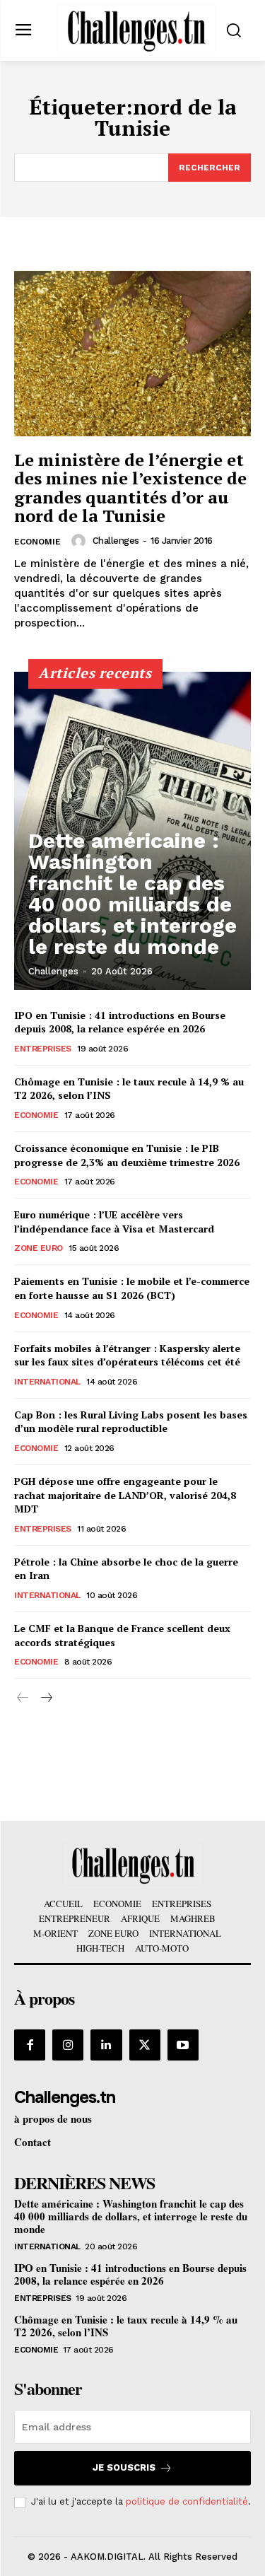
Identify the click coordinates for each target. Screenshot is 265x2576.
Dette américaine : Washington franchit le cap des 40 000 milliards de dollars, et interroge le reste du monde (132, 893)
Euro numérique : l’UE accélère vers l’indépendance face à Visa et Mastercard (114, 1222)
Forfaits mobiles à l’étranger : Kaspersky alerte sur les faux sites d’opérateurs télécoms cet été (127, 1355)
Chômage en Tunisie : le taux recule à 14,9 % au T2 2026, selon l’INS (126, 2326)
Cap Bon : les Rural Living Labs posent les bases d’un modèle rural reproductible (131, 1422)
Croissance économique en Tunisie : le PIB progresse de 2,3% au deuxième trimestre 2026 (127, 1155)
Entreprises (43, 1049)
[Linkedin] (106, 2045)
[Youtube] (183, 2045)
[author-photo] (81, 541)
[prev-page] (23, 1698)
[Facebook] (30, 2045)
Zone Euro (39, 1248)
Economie (37, 542)
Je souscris (124, 2467)
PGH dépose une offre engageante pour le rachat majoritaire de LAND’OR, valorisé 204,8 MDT (125, 1495)
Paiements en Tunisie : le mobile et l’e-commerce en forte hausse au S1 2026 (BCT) (132, 1288)
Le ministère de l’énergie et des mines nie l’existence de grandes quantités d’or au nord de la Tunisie (130, 488)
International (47, 1382)
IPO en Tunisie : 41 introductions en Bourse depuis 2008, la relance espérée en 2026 (120, 1022)
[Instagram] (68, 2045)
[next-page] (46, 1698)
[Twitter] (145, 2045)
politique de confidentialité (187, 2501)
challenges (116, 541)
